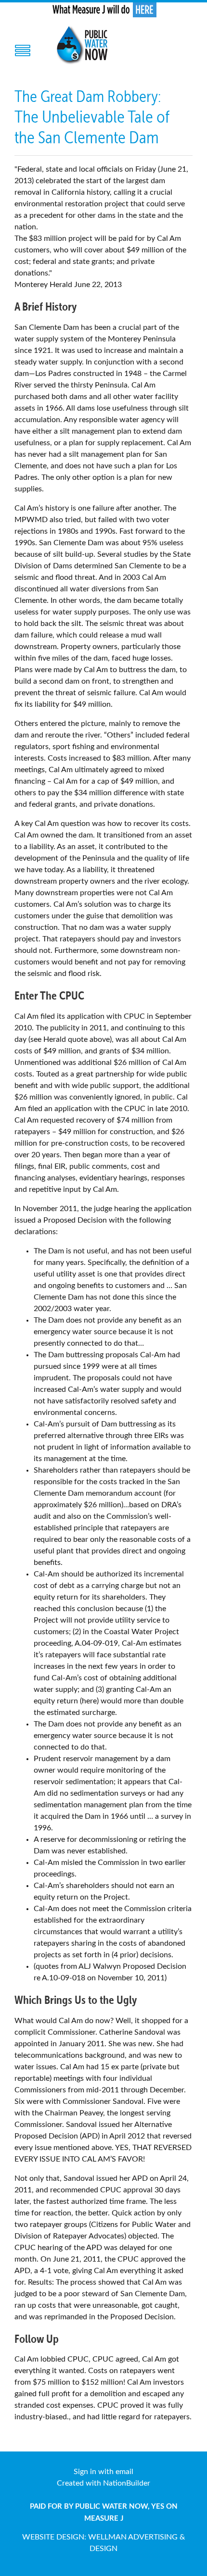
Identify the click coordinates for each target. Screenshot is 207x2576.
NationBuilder (127, 2483)
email (124, 2472)
